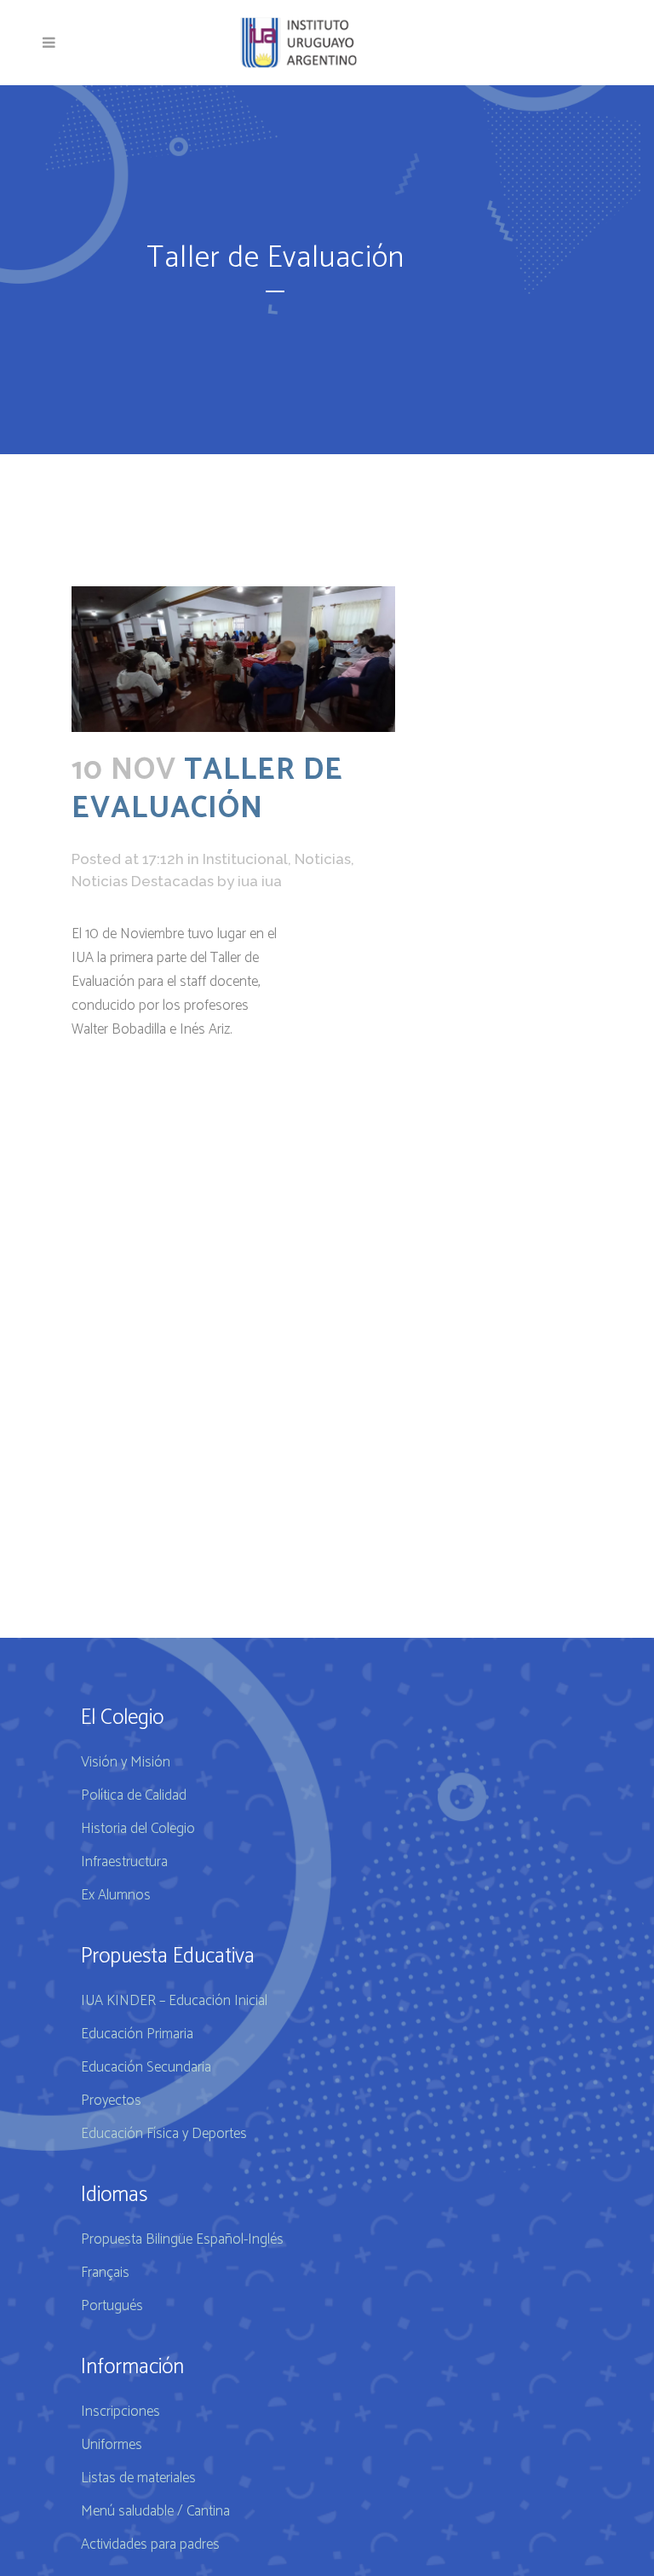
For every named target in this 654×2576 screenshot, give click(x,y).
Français (105, 2273)
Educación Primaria (137, 2034)
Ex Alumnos (116, 1895)
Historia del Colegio (138, 1829)
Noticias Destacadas (143, 881)
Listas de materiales (138, 2478)
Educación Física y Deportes (164, 2134)
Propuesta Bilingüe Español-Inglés (182, 2239)
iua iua (260, 881)
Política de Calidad (134, 1795)
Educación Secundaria (146, 2067)
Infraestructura (124, 1862)
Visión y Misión (126, 1762)
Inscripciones (120, 2412)
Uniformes (112, 2445)
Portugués (112, 2306)
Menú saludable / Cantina (155, 2511)
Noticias (323, 859)
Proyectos (111, 2101)
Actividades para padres (150, 2544)
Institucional (245, 859)
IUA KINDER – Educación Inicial (174, 2001)
